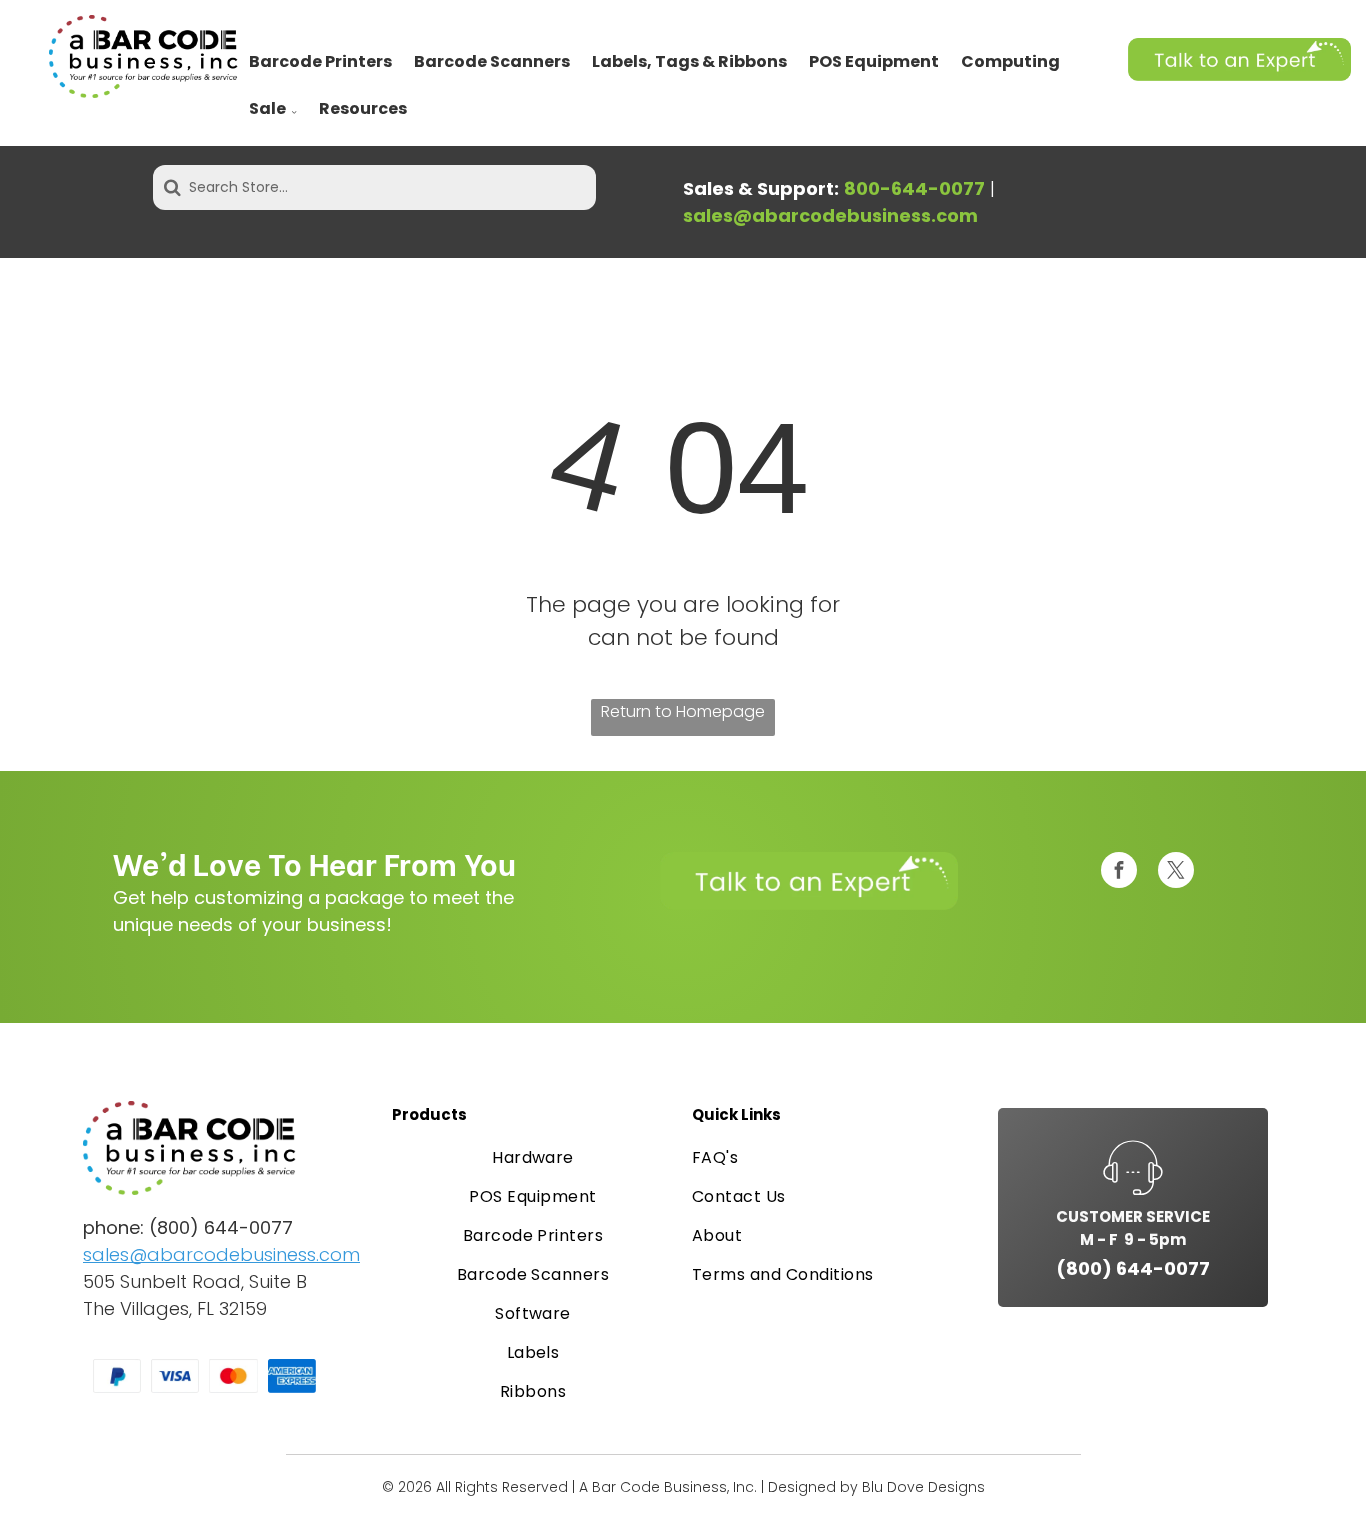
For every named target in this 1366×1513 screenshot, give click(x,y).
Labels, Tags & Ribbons (689, 61)
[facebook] (1119, 872)
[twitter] (1176, 872)
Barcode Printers (320, 61)
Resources (363, 108)
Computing (1010, 61)
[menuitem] (533, 1157)
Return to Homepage (683, 711)
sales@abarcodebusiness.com (221, 1254)
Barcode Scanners (492, 61)
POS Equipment (874, 61)
